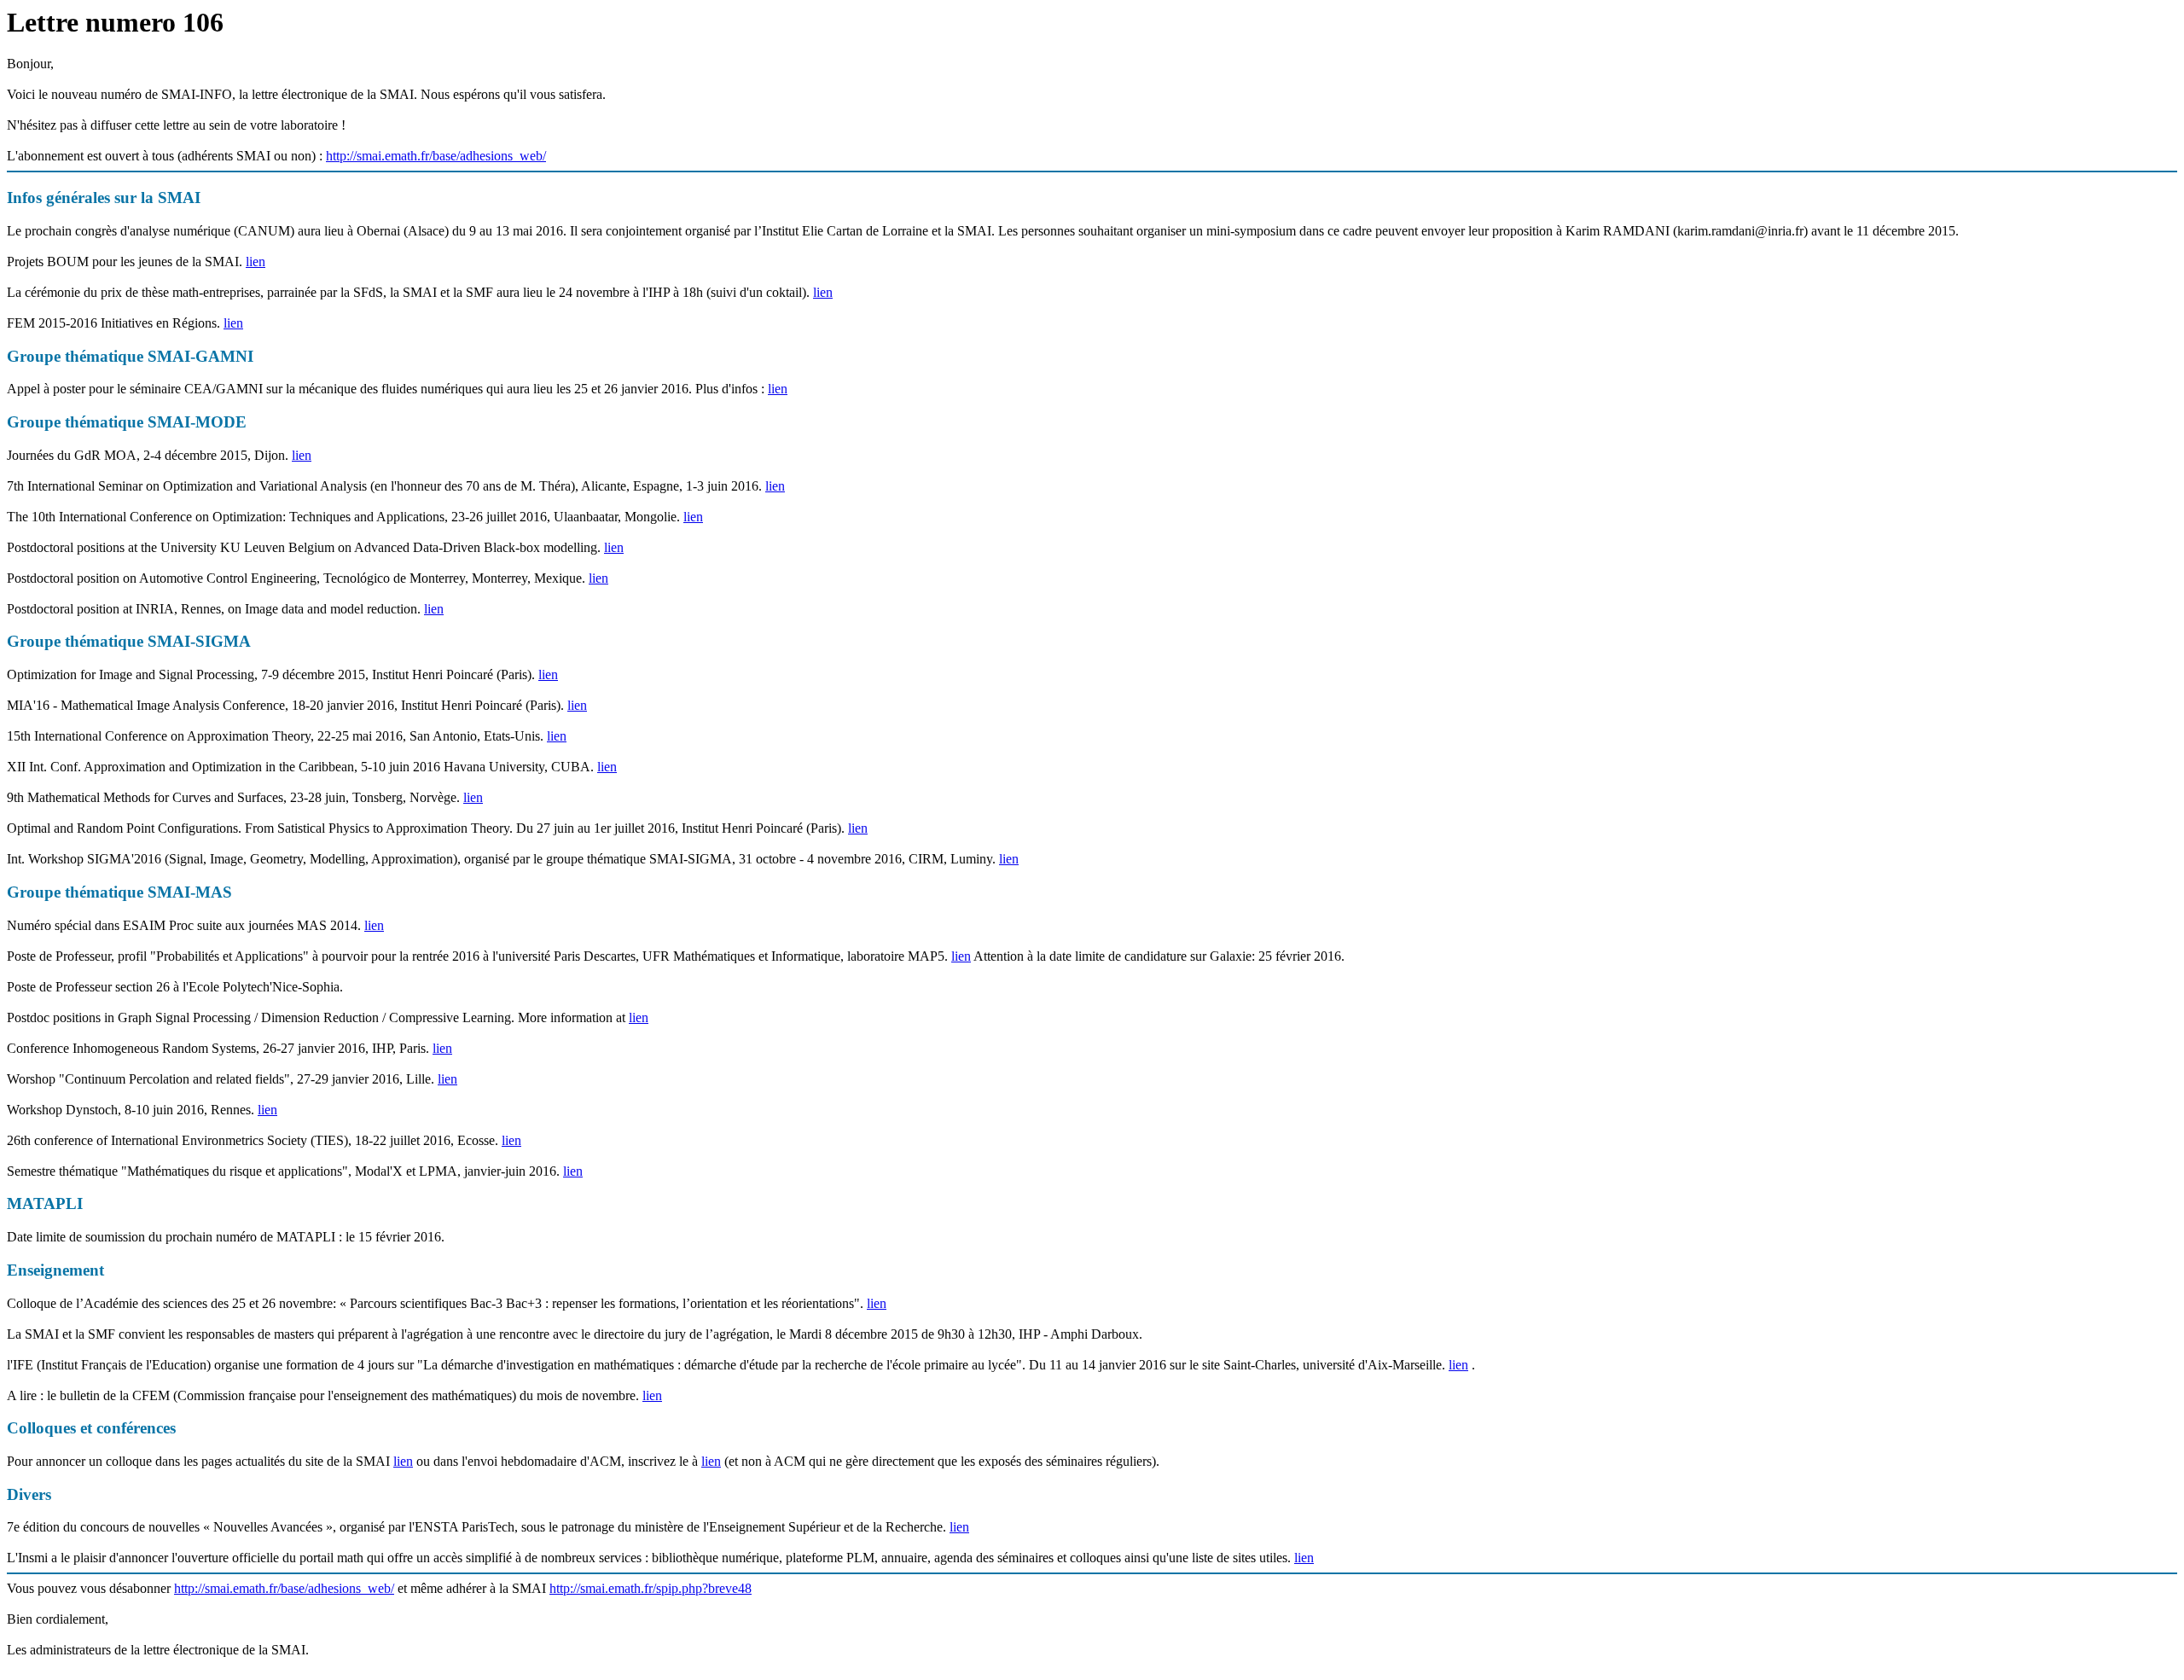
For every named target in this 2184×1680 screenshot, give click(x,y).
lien (256, 262)
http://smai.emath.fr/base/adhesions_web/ (436, 156)
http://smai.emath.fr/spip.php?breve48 (651, 1588)
